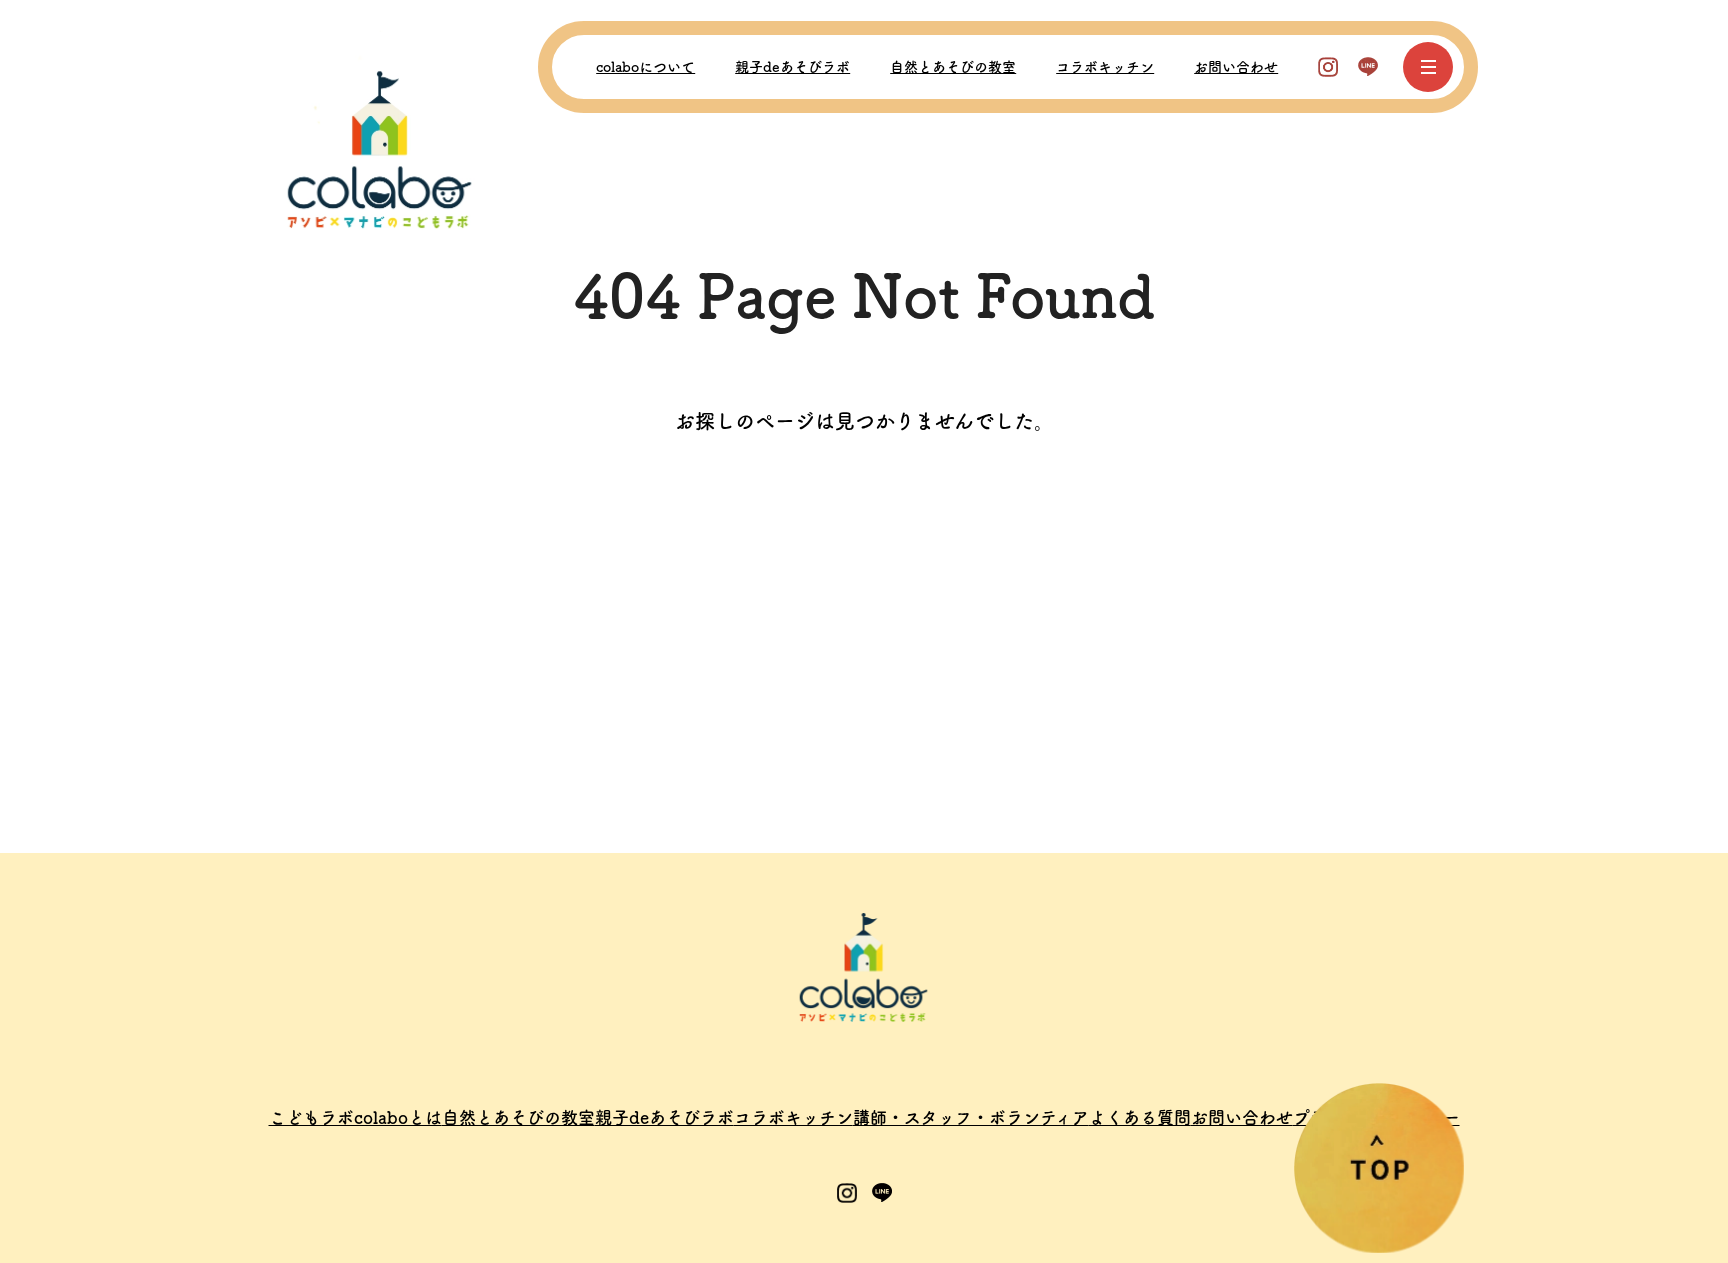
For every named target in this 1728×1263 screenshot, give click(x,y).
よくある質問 (1140, 1117)
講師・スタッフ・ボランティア (971, 1117)
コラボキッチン (1105, 67)
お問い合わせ (1236, 67)
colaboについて (645, 67)
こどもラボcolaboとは (355, 1117)
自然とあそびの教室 (953, 67)
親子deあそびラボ (792, 67)
